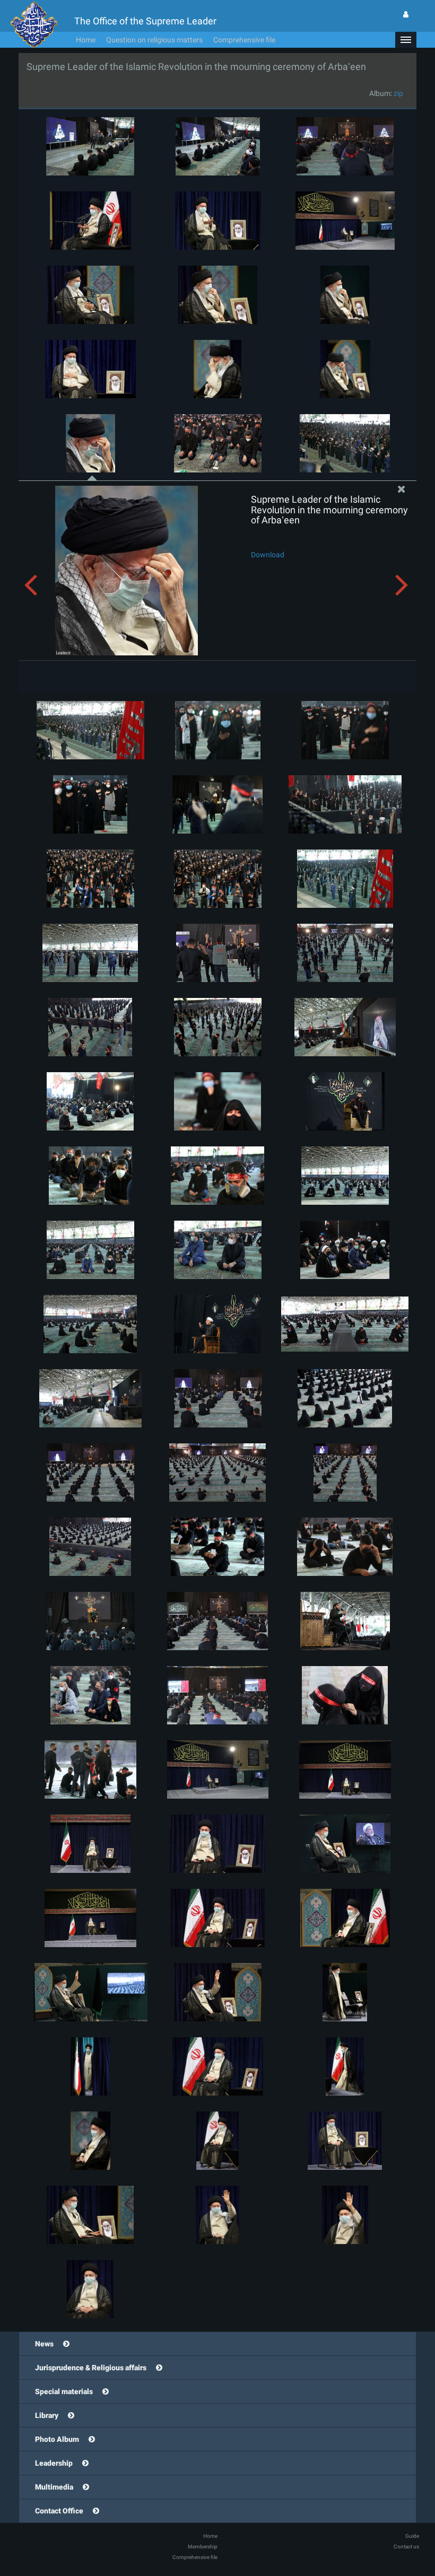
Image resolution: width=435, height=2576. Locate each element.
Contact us (406, 2547)
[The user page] (406, 14)
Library (47, 2415)
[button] (406, 40)
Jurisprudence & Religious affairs (91, 2368)
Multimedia (54, 2487)
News (44, 2344)
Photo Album (57, 2439)
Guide (412, 2536)
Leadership (54, 2463)
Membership (203, 2547)
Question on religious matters (154, 40)
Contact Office (59, 2511)
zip (398, 93)
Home (86, 40)
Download (268, 555)
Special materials (64, 2391)
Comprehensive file (244, 40)
